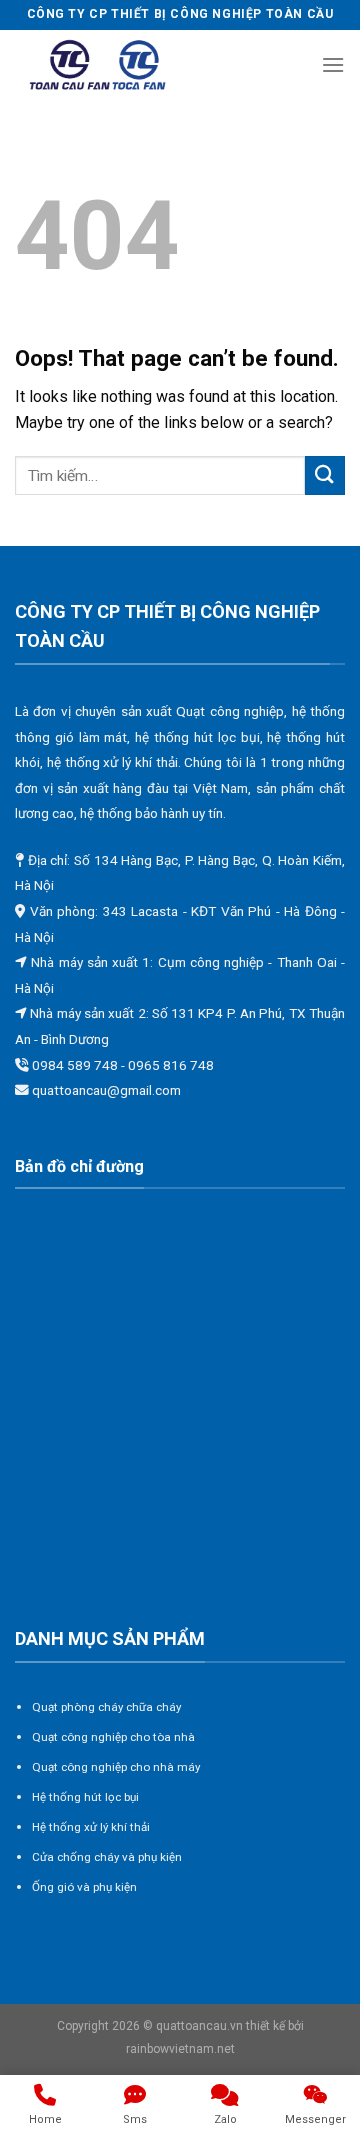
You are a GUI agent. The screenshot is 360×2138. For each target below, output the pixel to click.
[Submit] (325, 475)
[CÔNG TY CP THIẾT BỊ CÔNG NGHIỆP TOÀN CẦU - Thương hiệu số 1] (98, 65)
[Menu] (333, 64)
